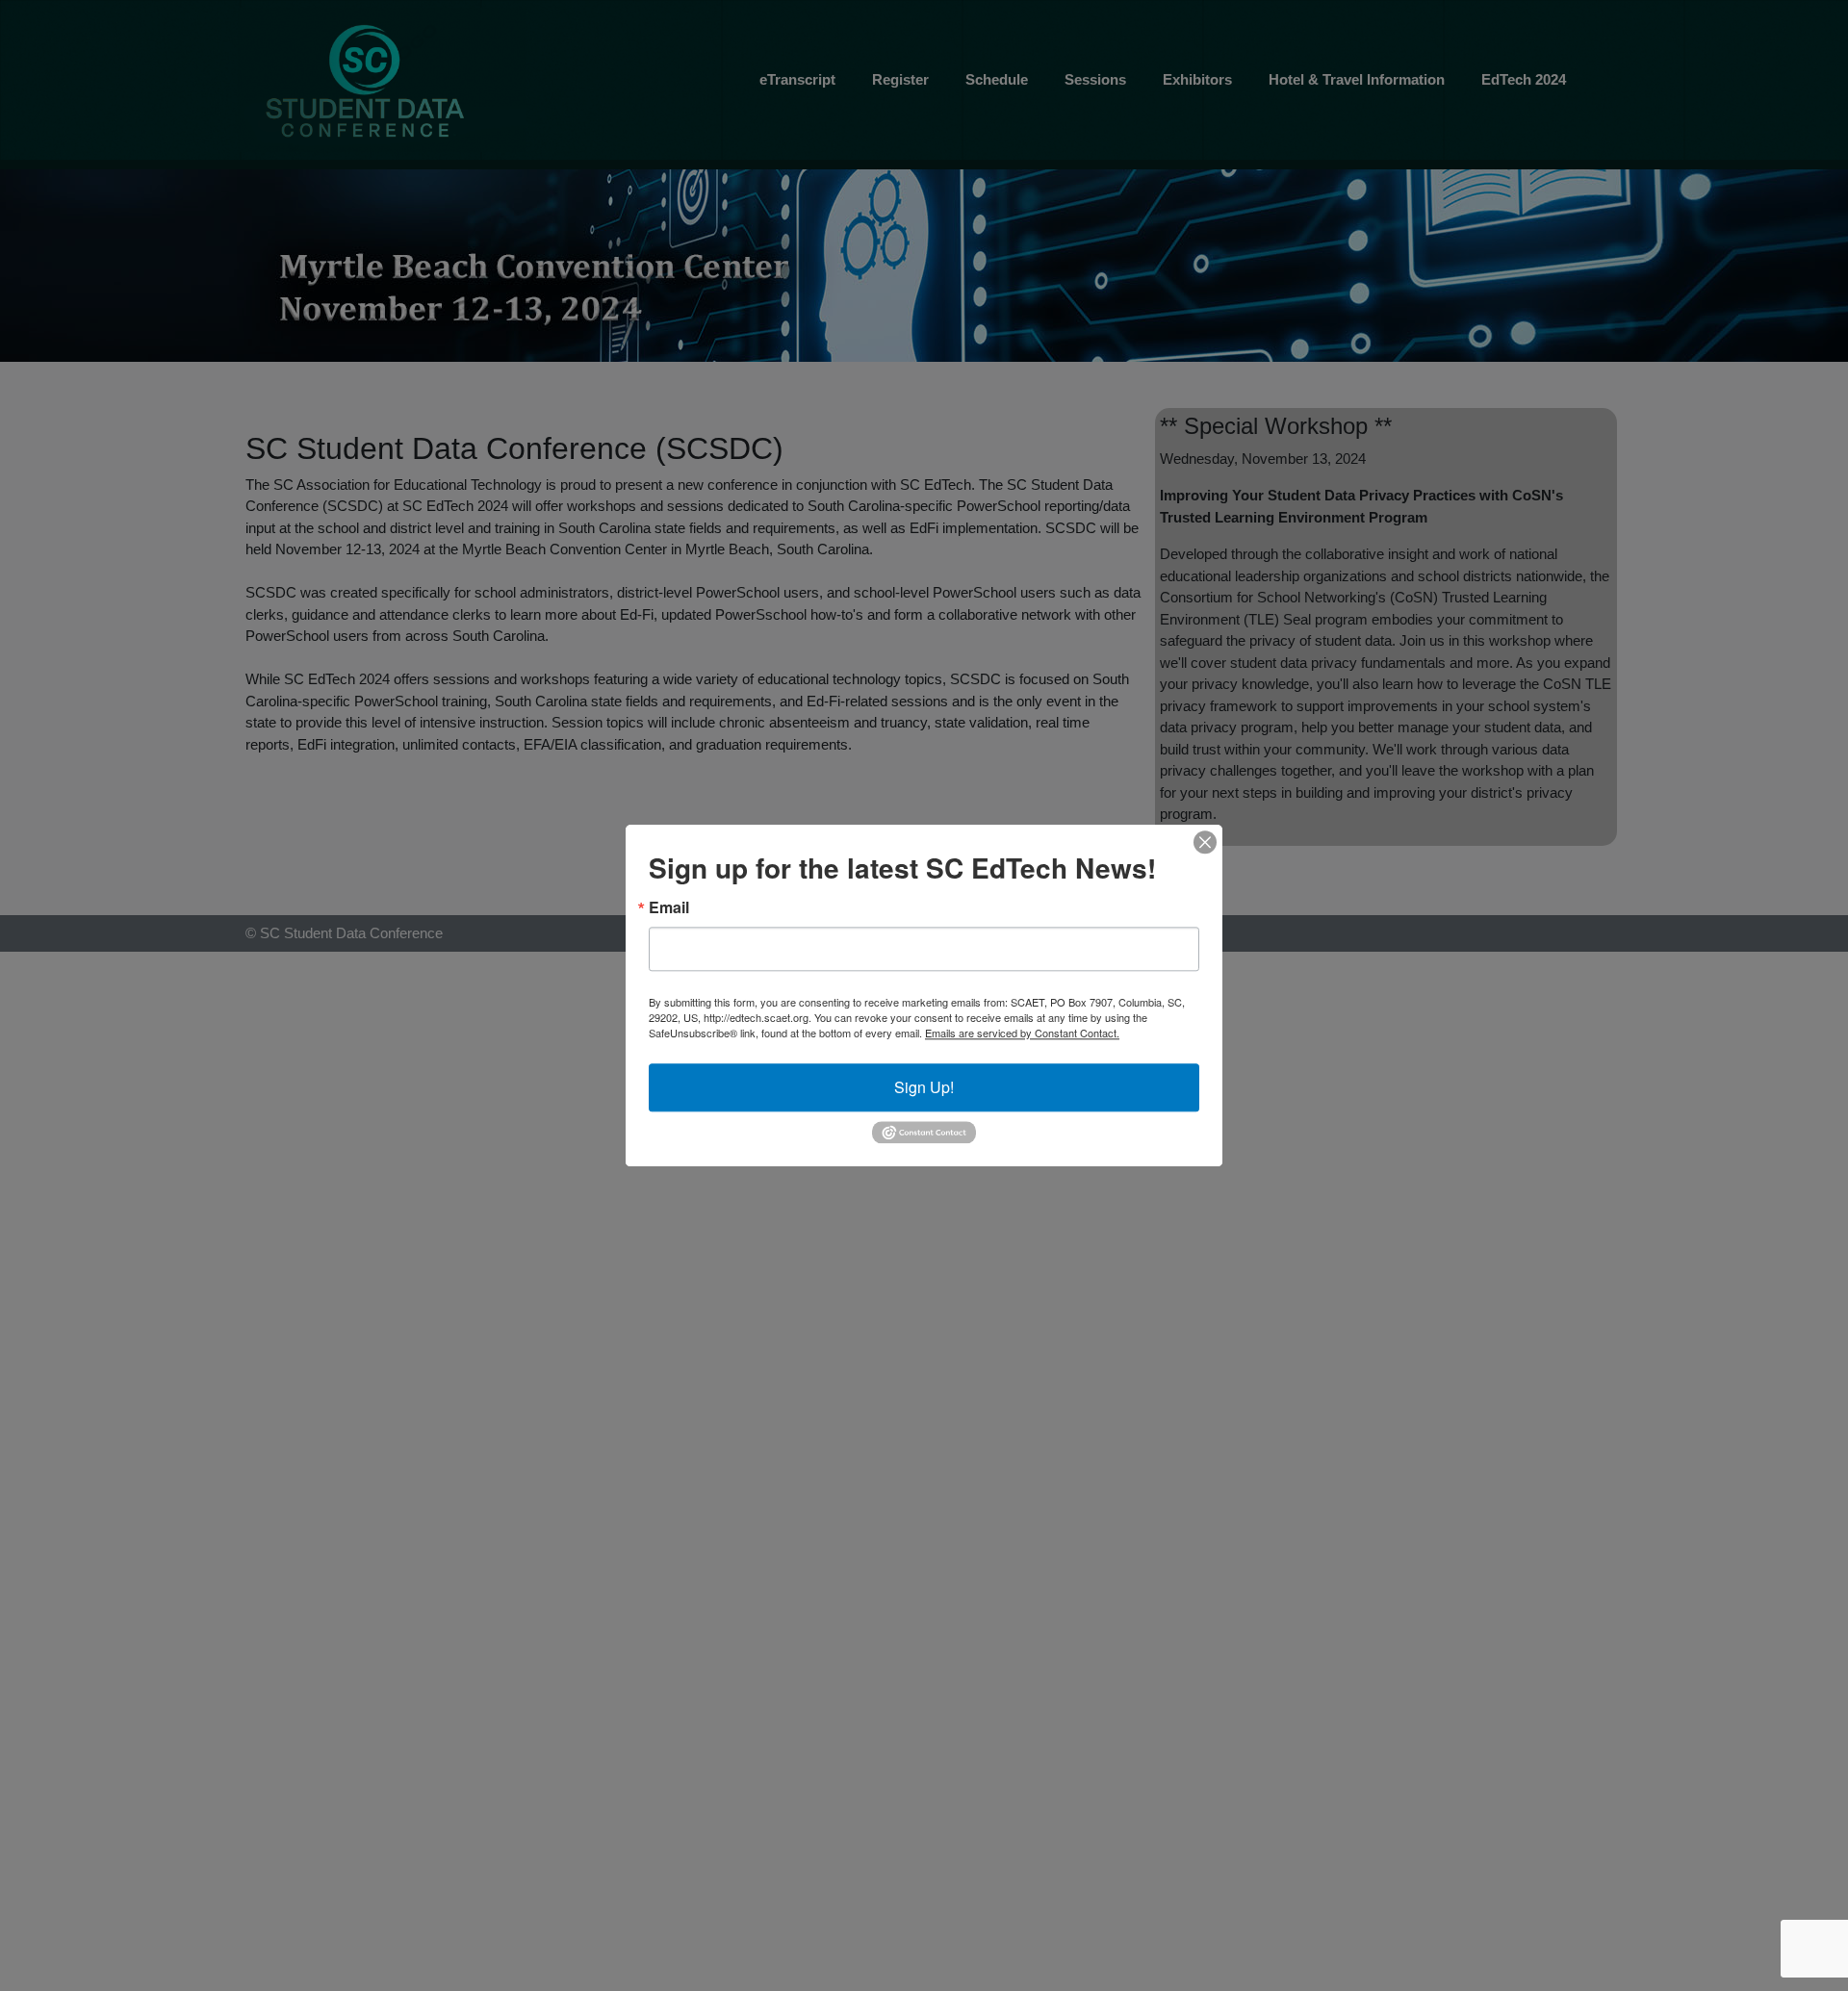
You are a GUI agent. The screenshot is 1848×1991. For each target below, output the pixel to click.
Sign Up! (924, 1087)
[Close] (1205, 842)
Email (669, 907)
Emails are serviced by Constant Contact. (1022, 1033)
